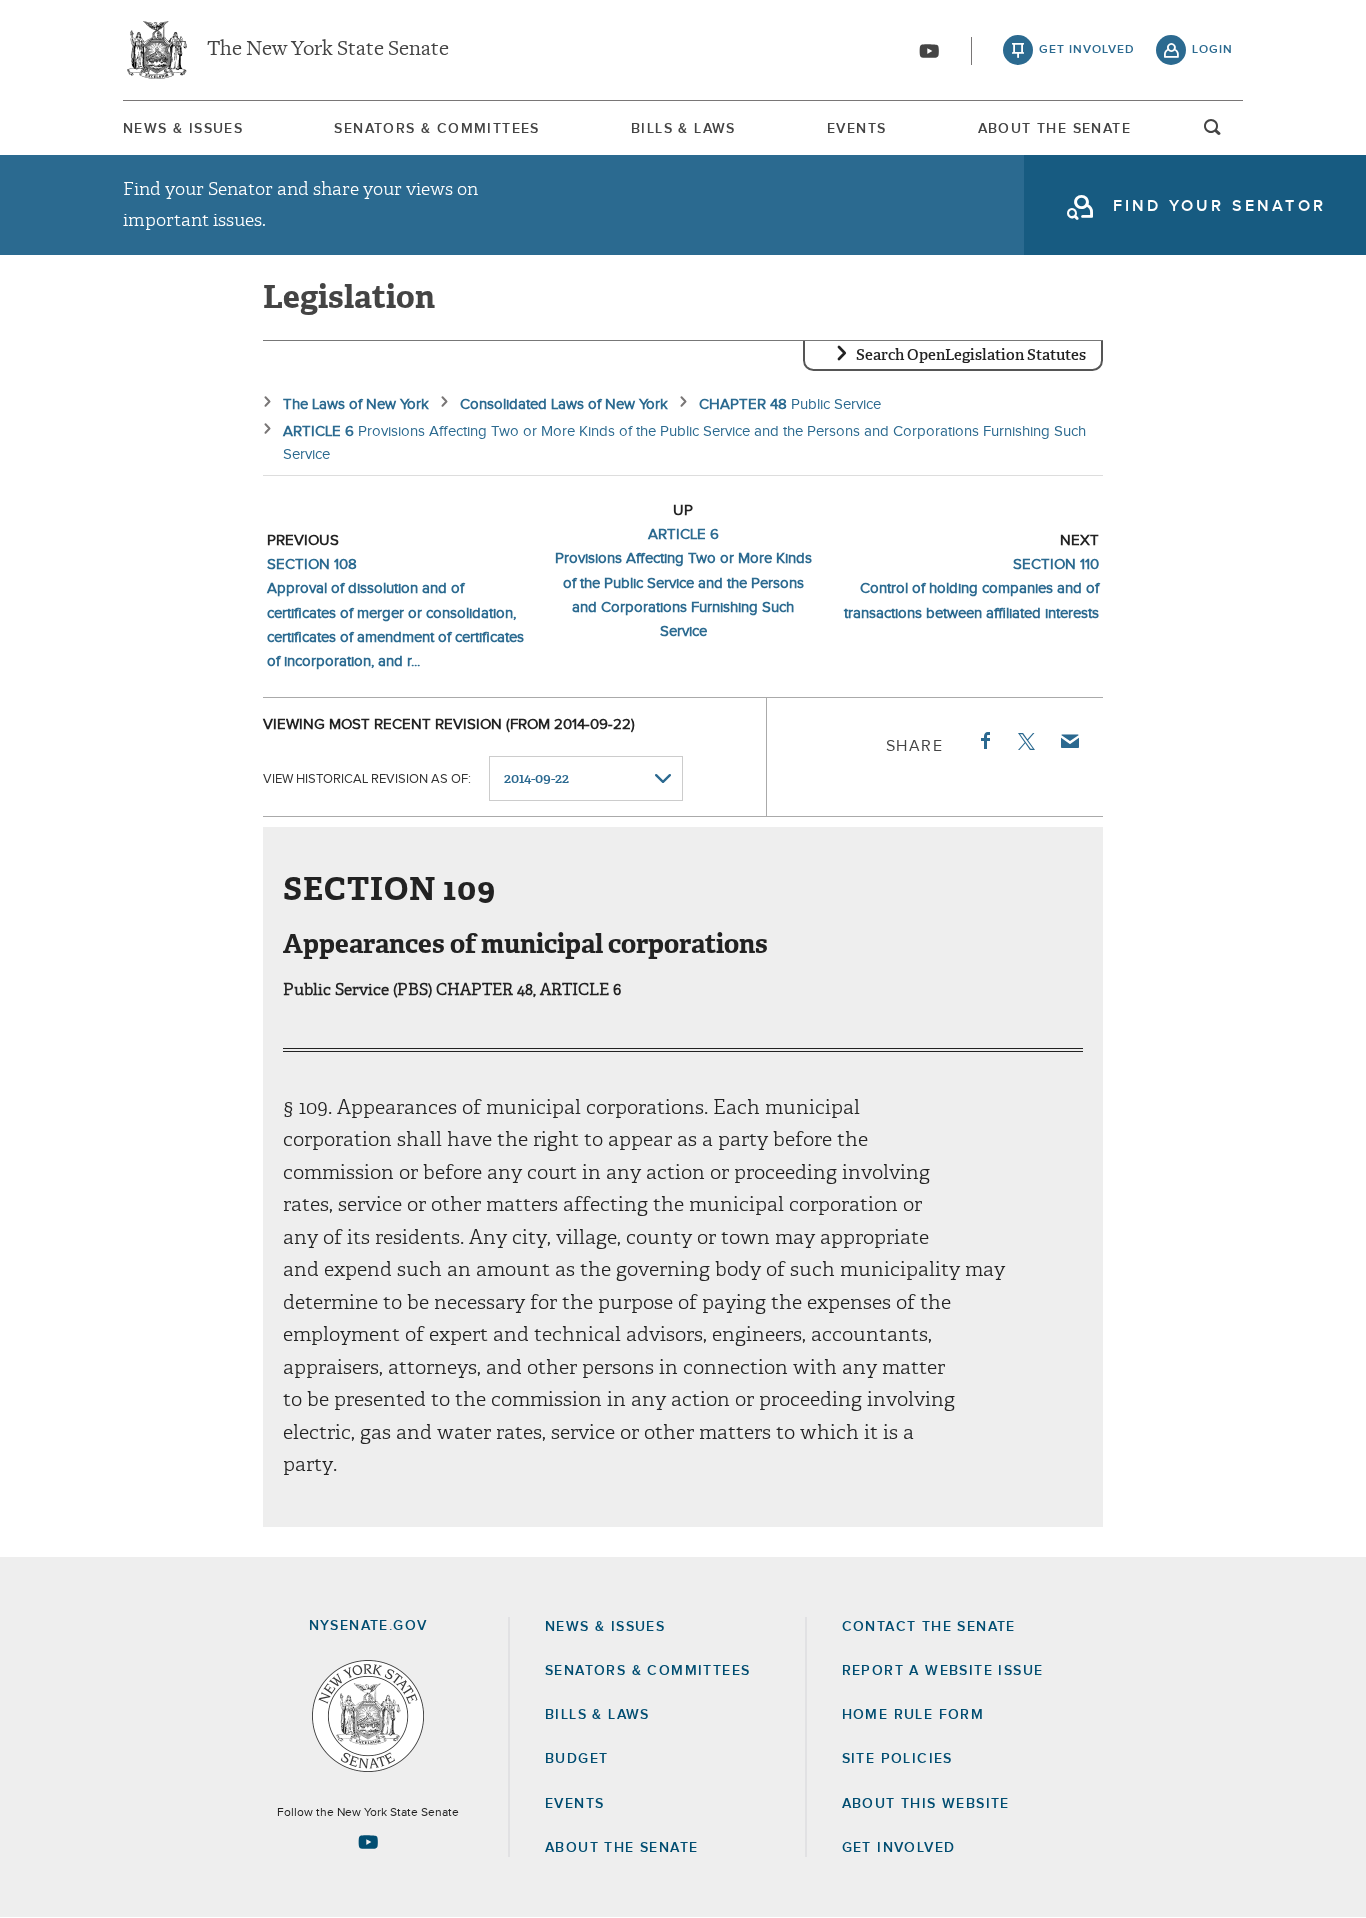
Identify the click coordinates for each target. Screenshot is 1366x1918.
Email (1069, 741)
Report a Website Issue (943, 1671)
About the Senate (621, 1848)
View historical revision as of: (367, 779)
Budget (576, 1759)
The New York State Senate (328, 50)
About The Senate (1054, 129)
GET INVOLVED (899, 1848)
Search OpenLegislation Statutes (971, 355)
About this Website (926, 1804)
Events (856, 129)
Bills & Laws (683, 129)
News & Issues (183, 129)
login (1212, 50)
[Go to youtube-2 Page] (368, 1842)
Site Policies (897, 1759)
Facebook (984, 741)
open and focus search (1213, 133)
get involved (1087, 50)
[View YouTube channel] (929, 51)
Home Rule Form (913, 1715)
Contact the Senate (929, 1627)
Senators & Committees (436, 129)
